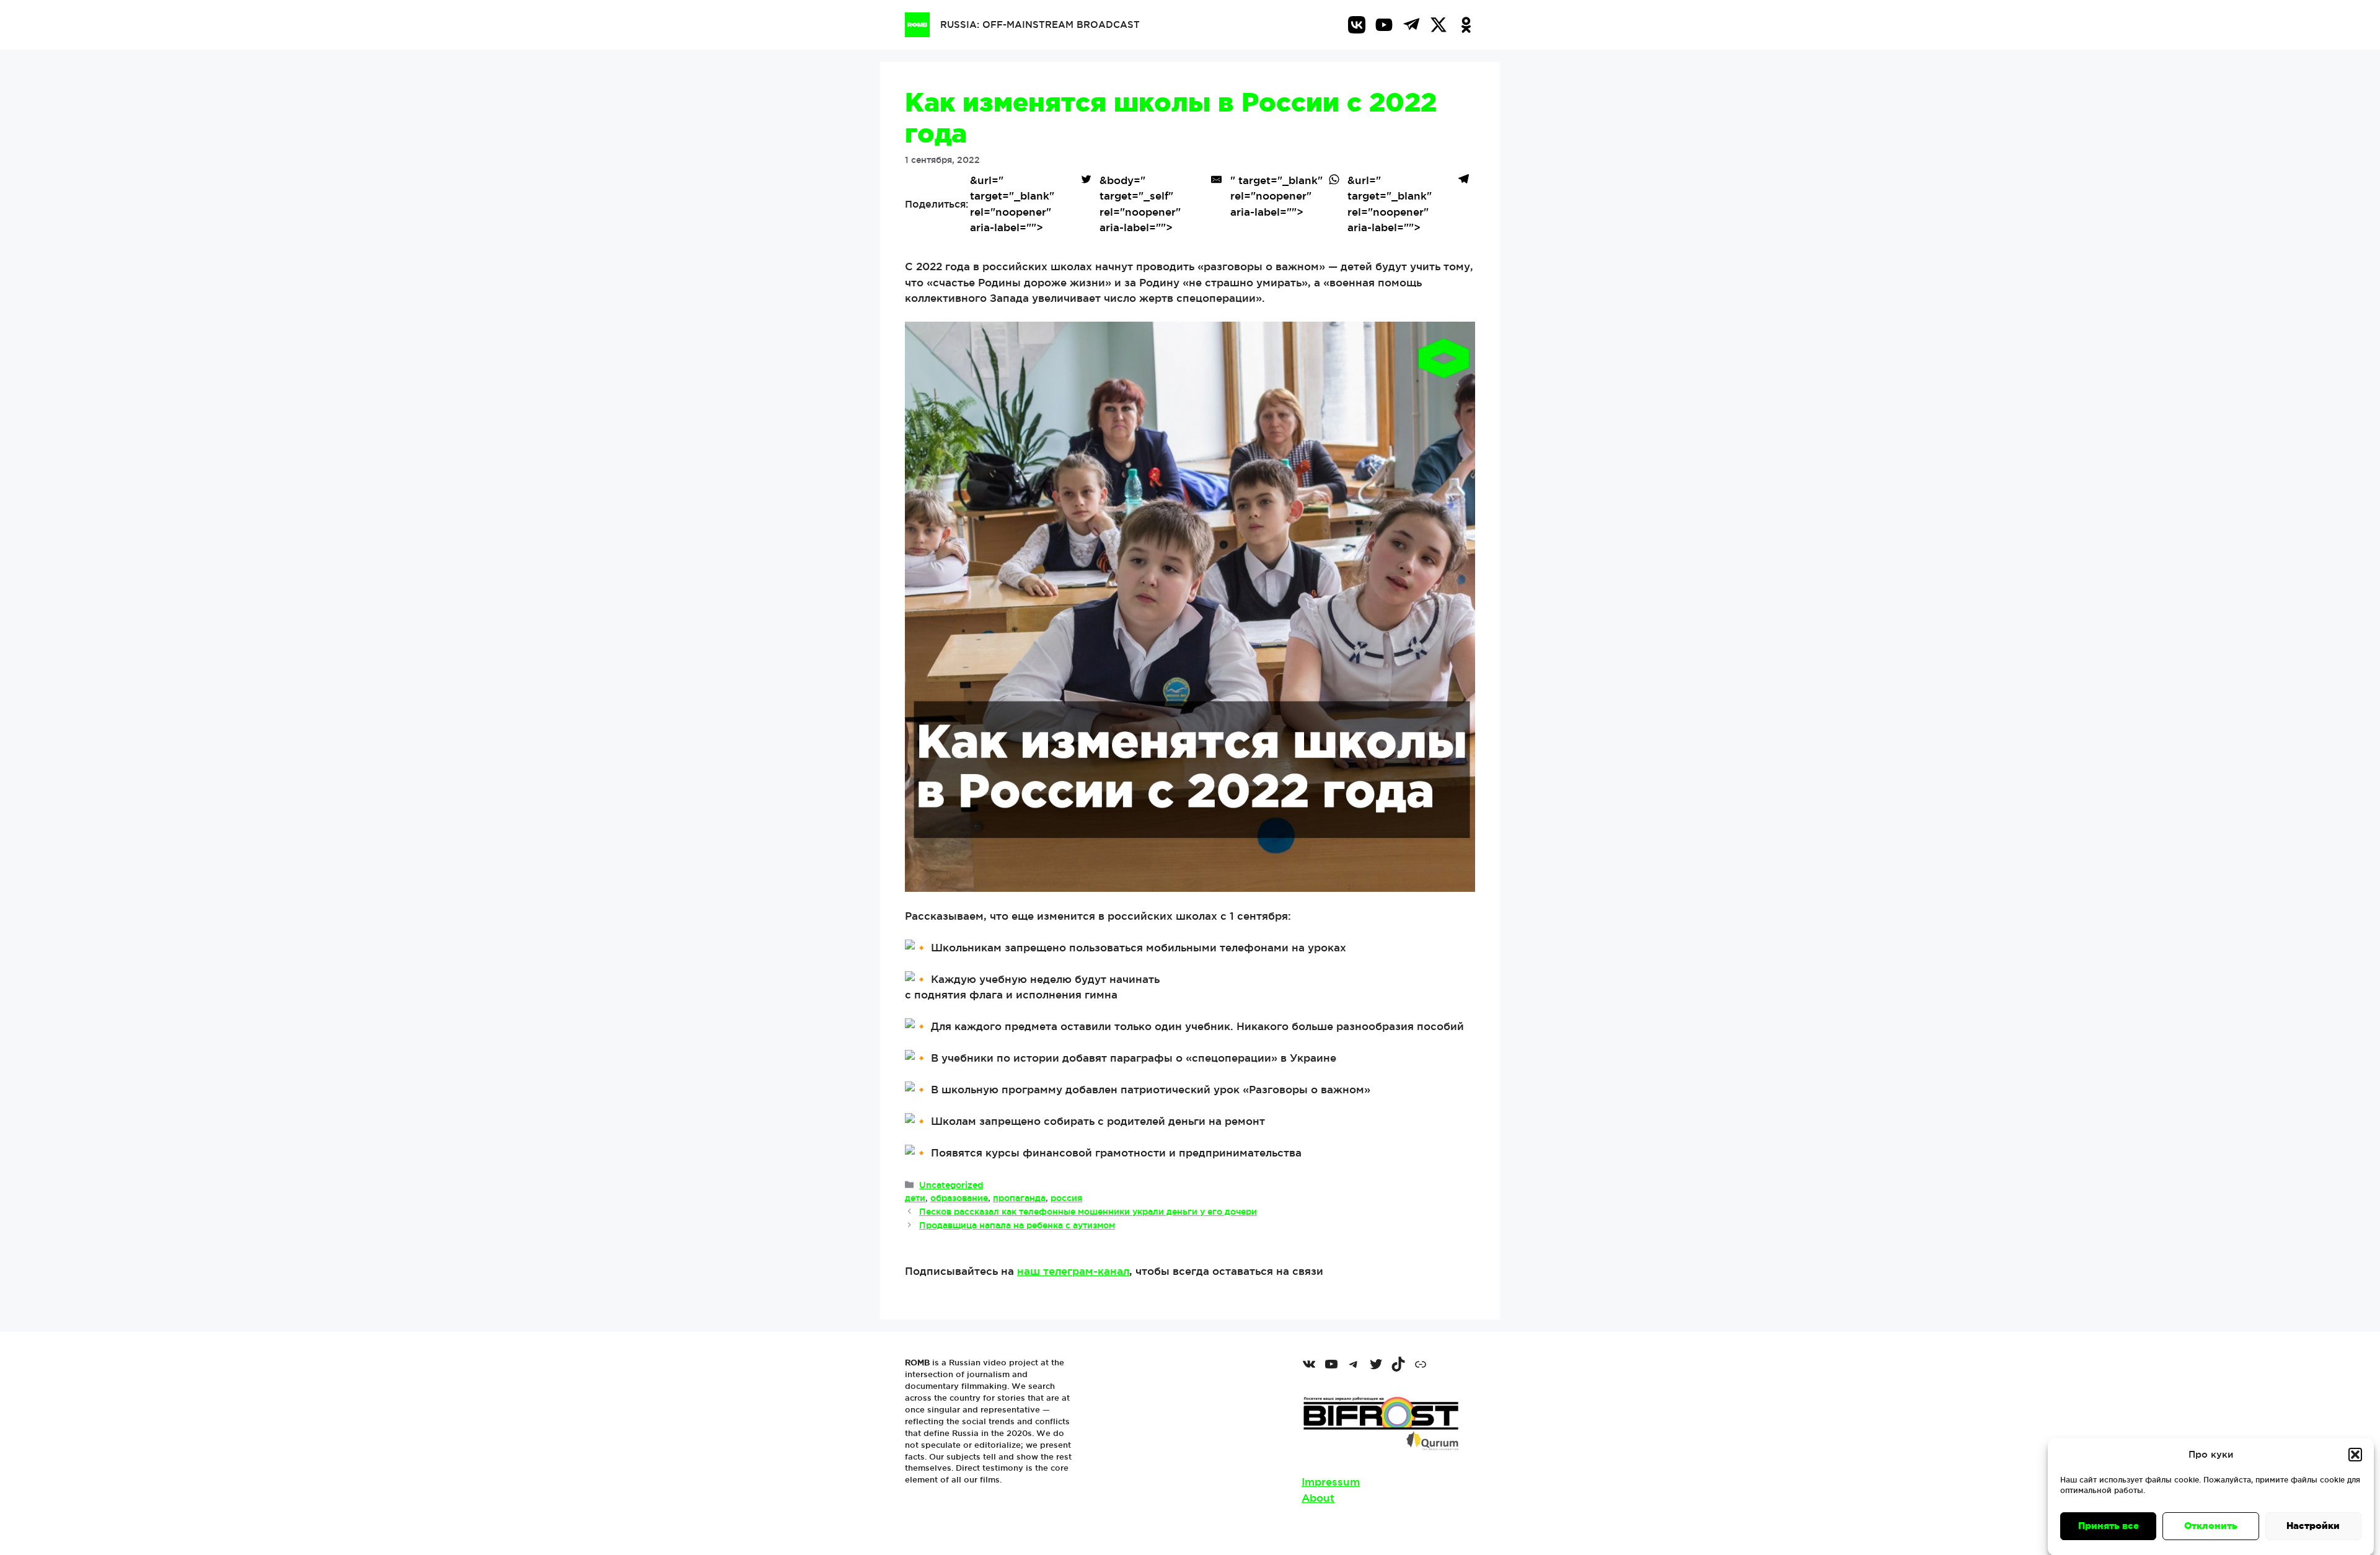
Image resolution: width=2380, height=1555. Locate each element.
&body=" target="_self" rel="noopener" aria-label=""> (1140, 204)
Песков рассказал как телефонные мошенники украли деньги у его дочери (1088, 1212)
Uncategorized (951, 1185)
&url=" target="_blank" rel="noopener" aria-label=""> (1012, 204)
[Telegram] (1411, 25)
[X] (1439, 25)
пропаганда (1019, 1198)
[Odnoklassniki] (1466, 25)
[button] (2355, 1455)
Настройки (2313, 1526)
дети (915, 1198)
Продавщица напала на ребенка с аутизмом (1017, 1225)
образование (959, 1198)
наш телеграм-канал (1073, 1271)
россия (1066, 1198)
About (1318, 1498)
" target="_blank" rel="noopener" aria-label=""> (1276, 196)
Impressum (1331, 1482)
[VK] (1357, 25)
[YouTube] (1384, 25)
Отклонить (2211, 1526)
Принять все (2109, 1526)
